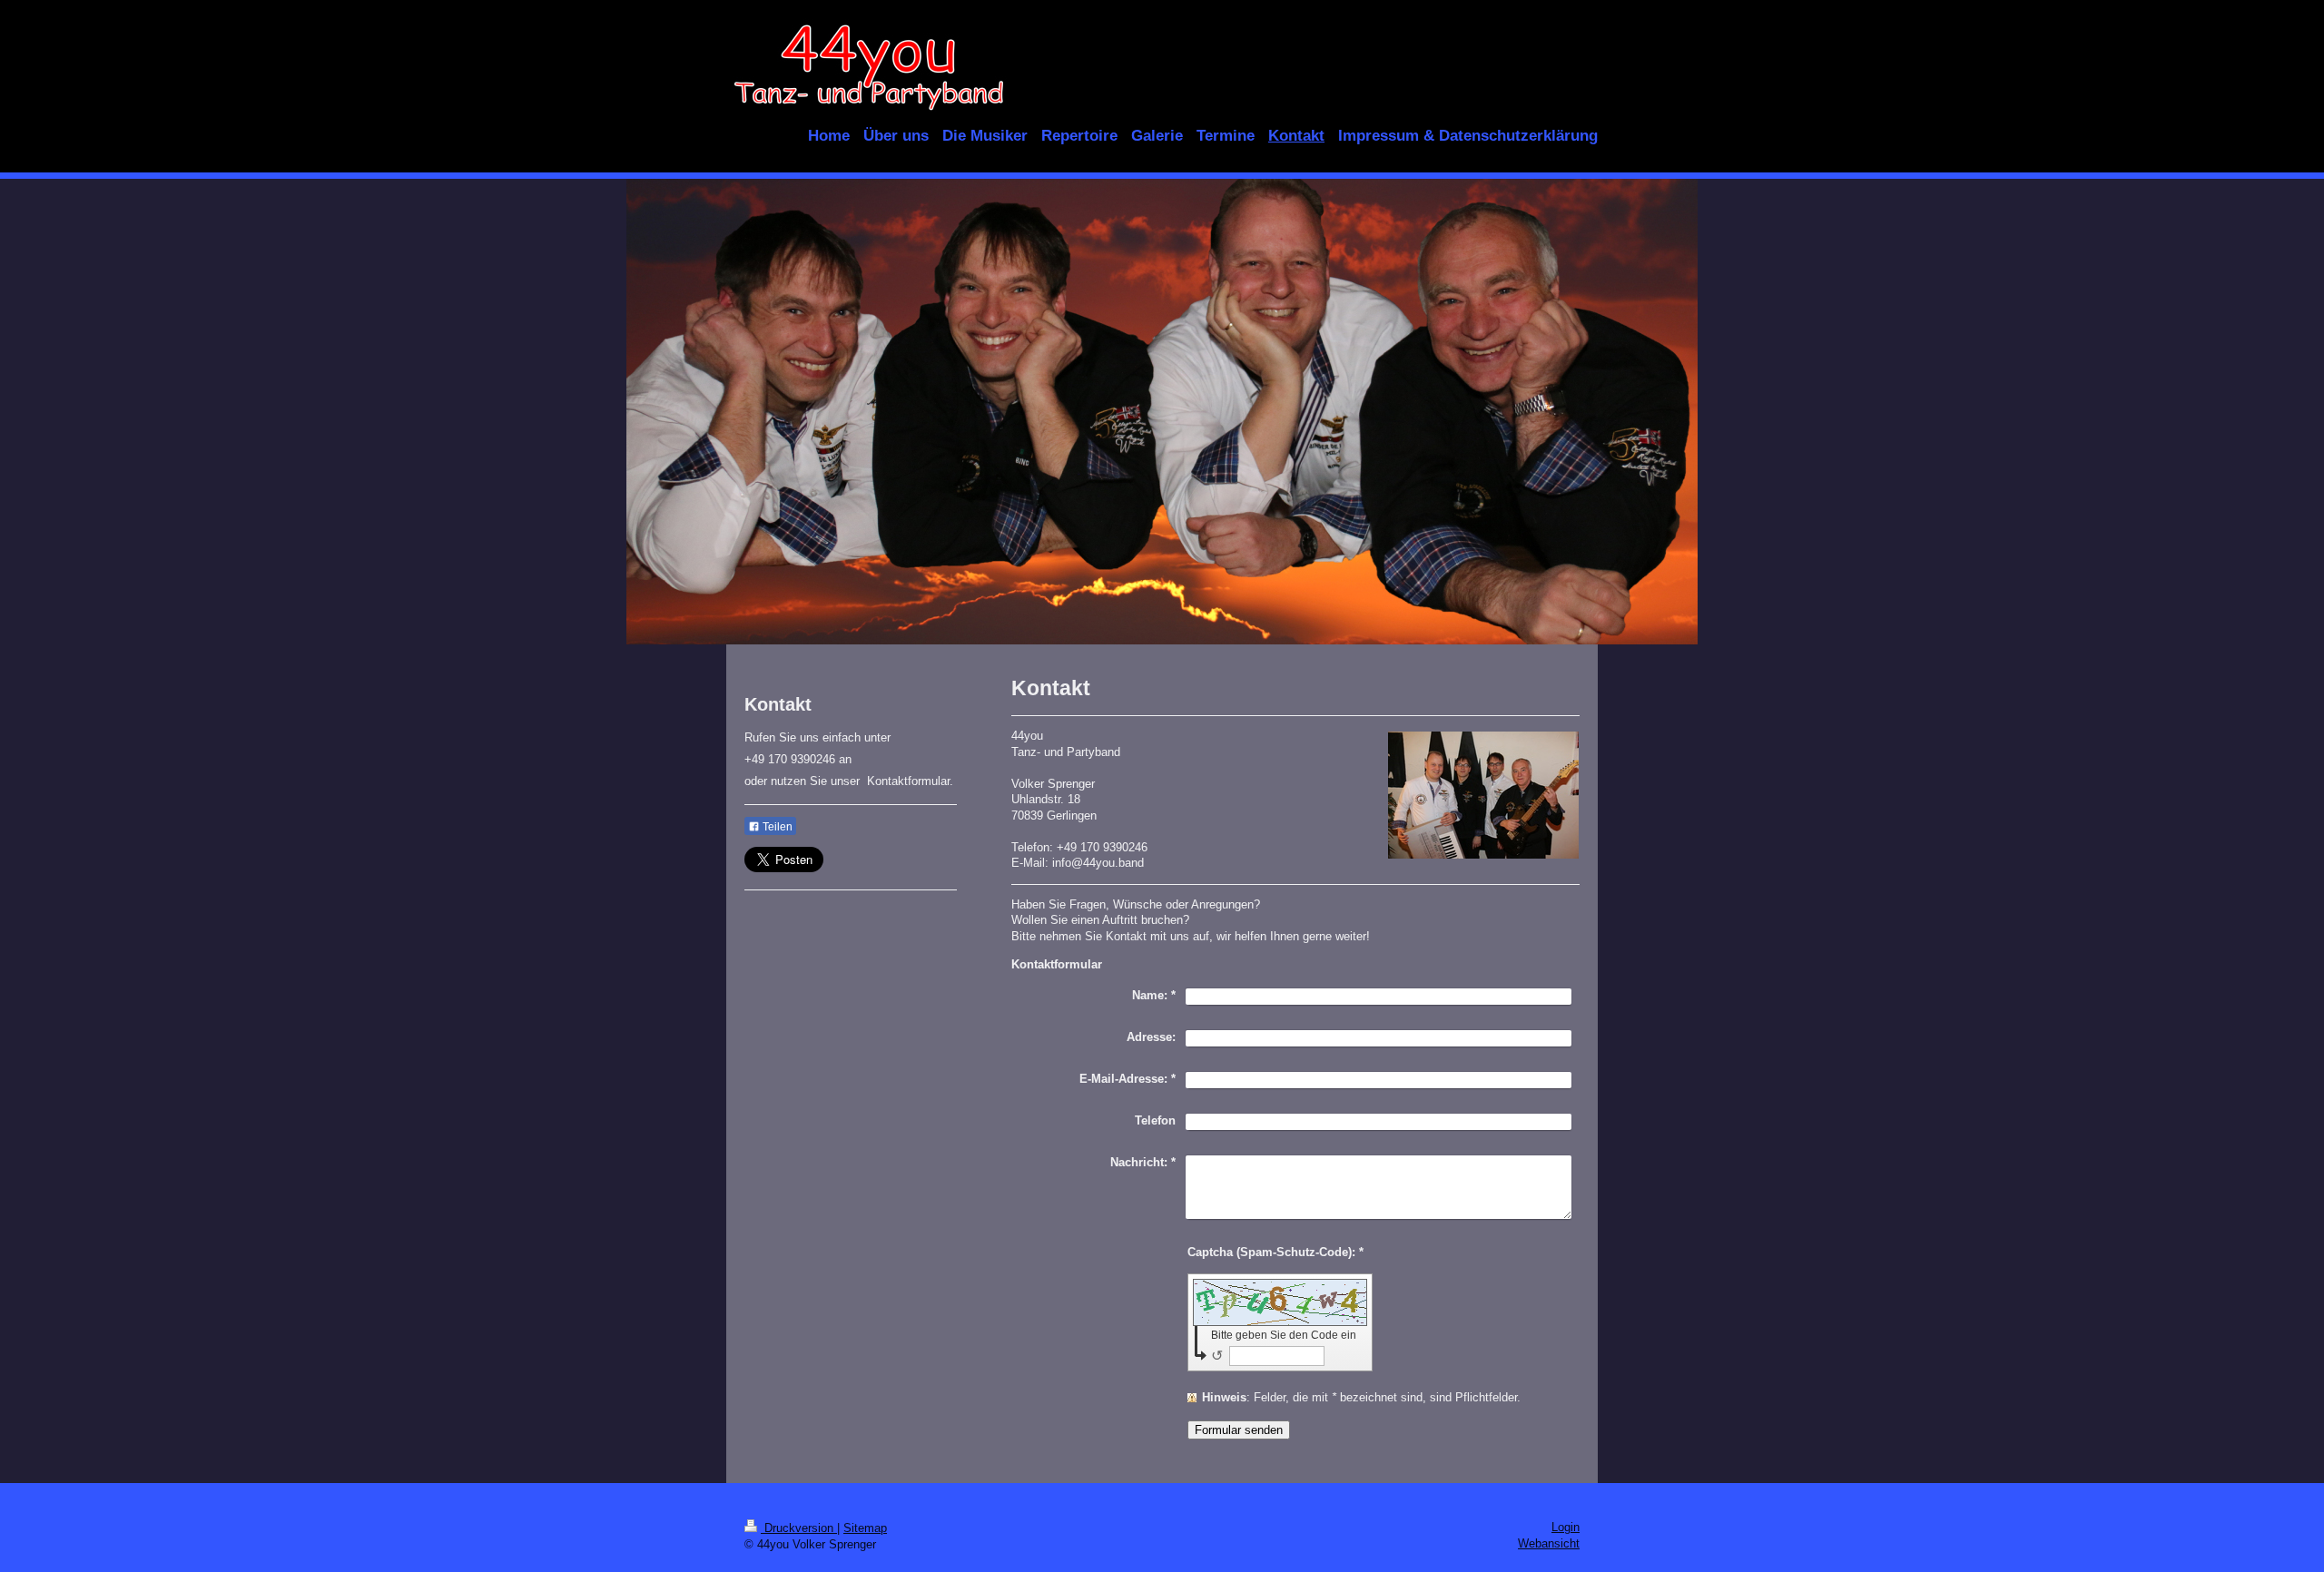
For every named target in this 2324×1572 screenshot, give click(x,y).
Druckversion (799, 1528)
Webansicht (1549, 1543)
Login (1566, 1527)
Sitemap (865, 1528)
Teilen (776, 827)
